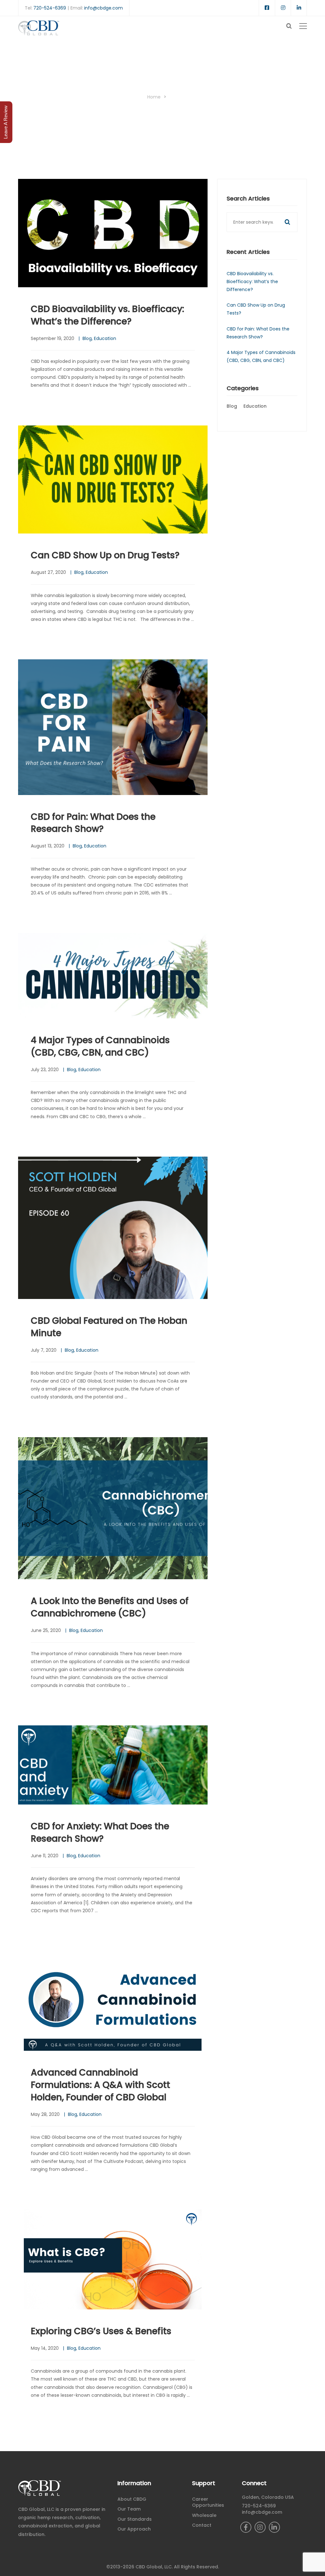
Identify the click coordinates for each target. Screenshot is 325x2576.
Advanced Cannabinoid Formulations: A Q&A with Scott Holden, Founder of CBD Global (100, 2085)
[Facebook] (246, 2527)
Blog (87, 338)
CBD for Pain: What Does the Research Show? (93, 823)
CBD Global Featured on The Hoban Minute (109, 1327)
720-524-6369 (50, 8)
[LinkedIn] (274, 2527)
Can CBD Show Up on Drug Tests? (105, 555)
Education (105, 338)
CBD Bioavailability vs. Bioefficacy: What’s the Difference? (107, 315)
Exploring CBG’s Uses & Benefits (101, 2331)
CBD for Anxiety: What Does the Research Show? (100, 1832)
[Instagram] (260, 2527)
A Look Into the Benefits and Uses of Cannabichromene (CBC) (110, 1607)
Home (154, 97)
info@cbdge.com (103, 8)
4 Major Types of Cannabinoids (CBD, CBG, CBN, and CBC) (100, 1046)
